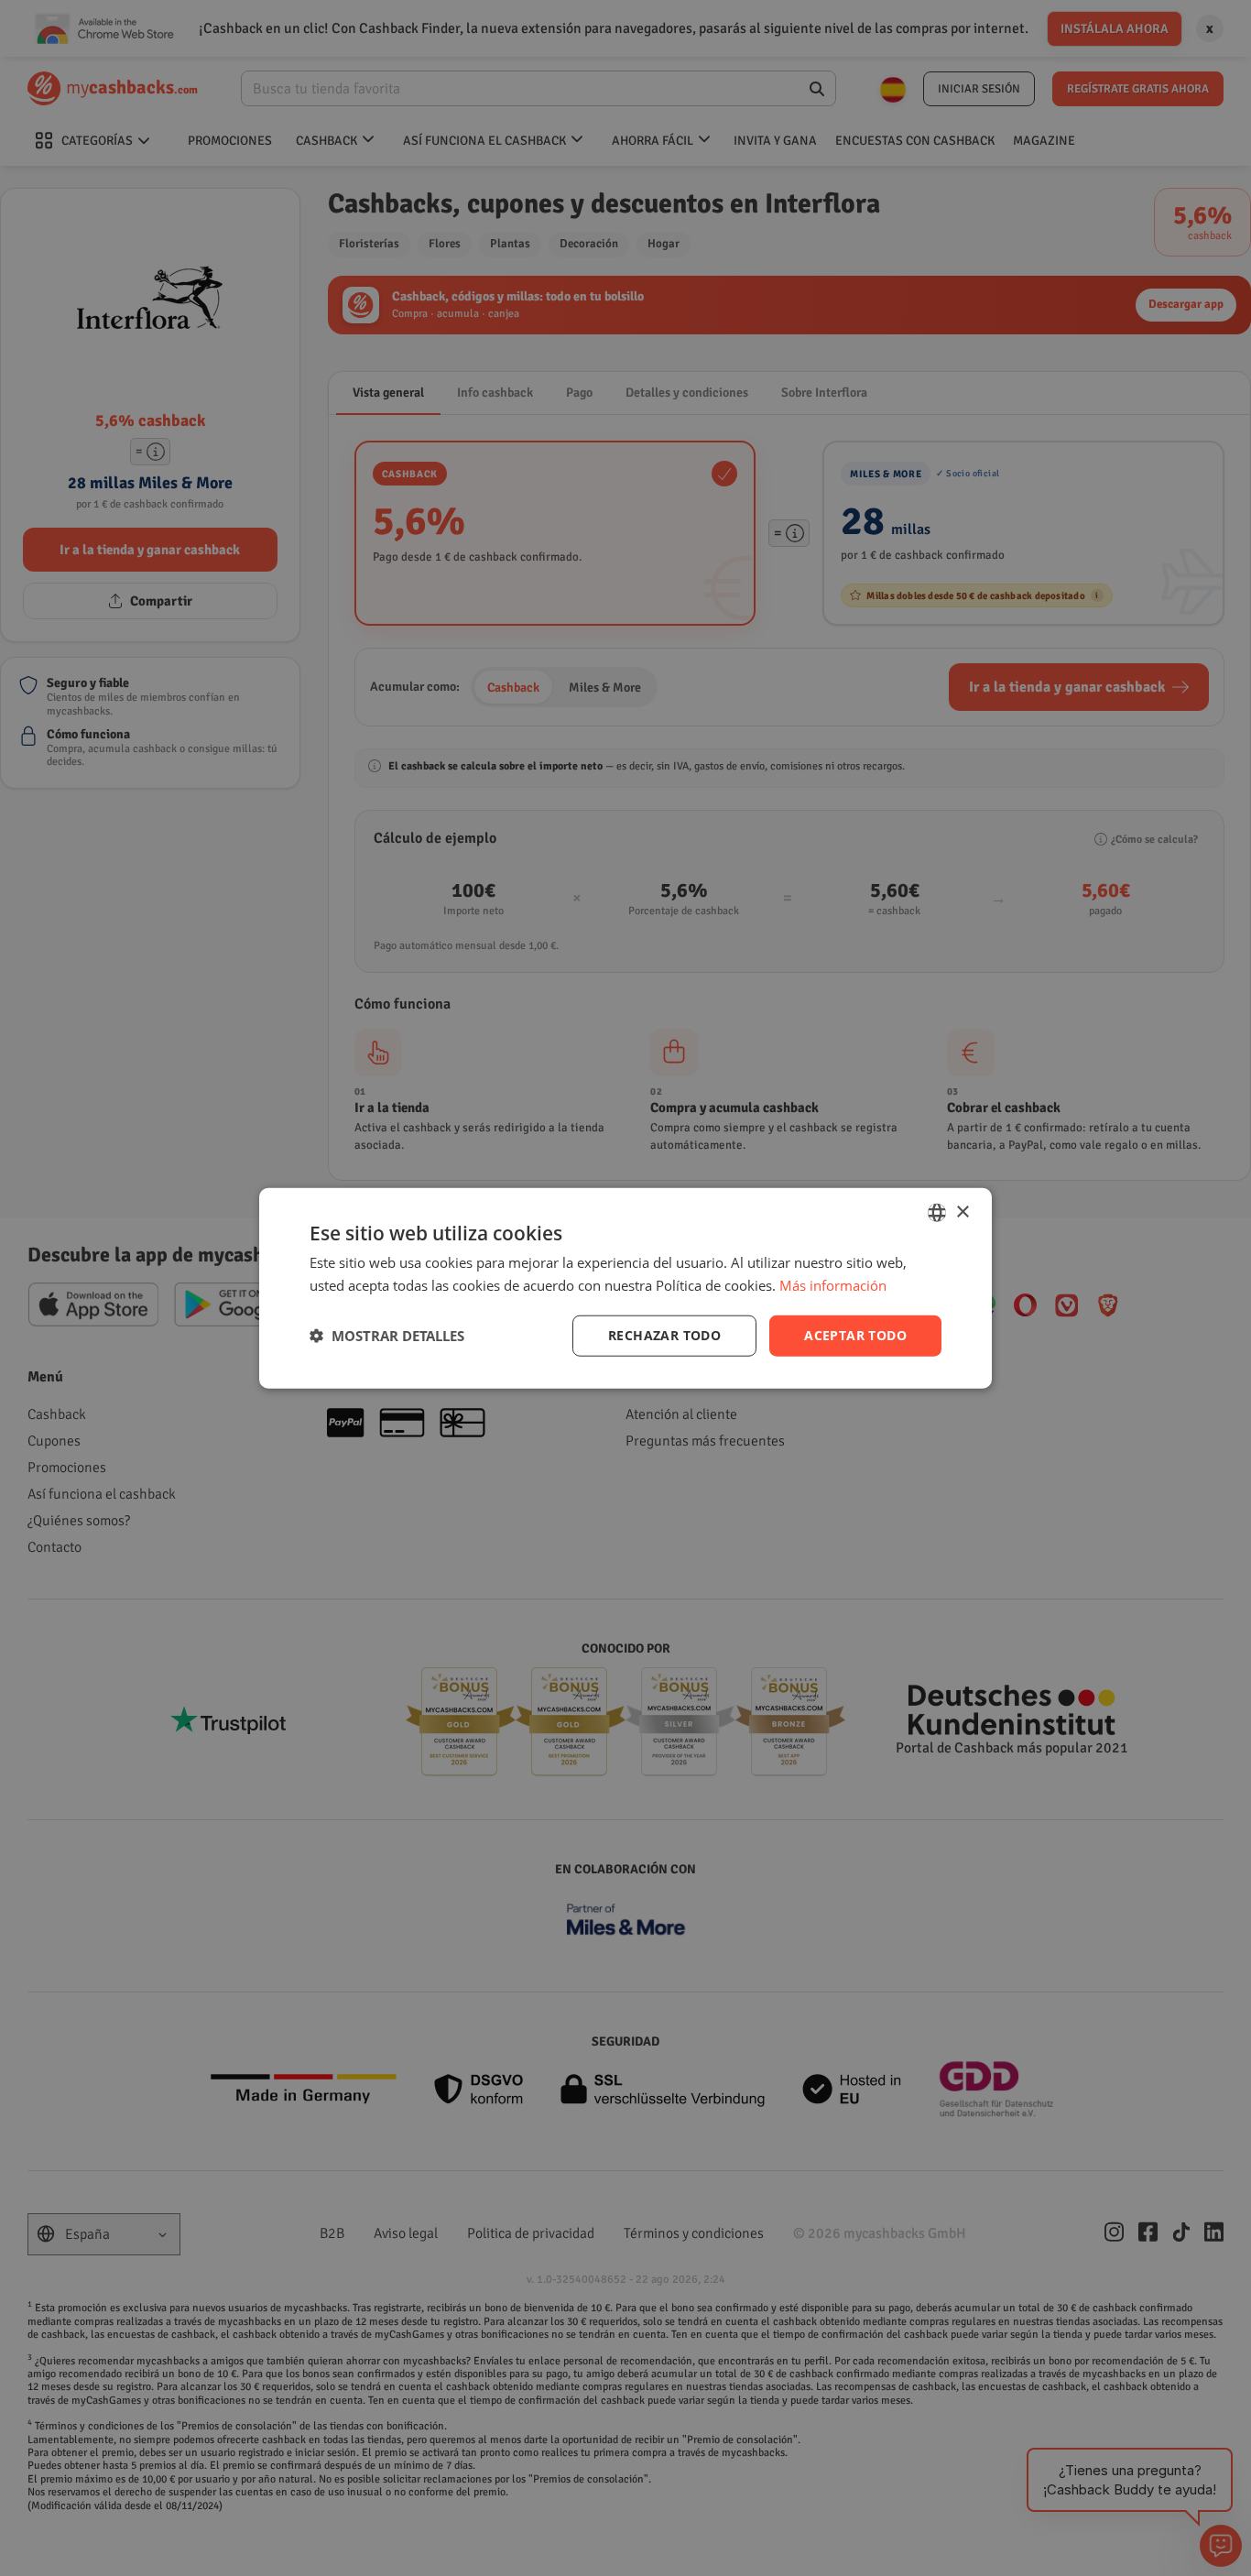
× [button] (962, 1212)
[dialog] (625, 1288)
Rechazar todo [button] (664, 1335)
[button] (387, 1336)
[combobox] (937, 1213)
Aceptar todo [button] (855, 1335)
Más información (833, 1285)
